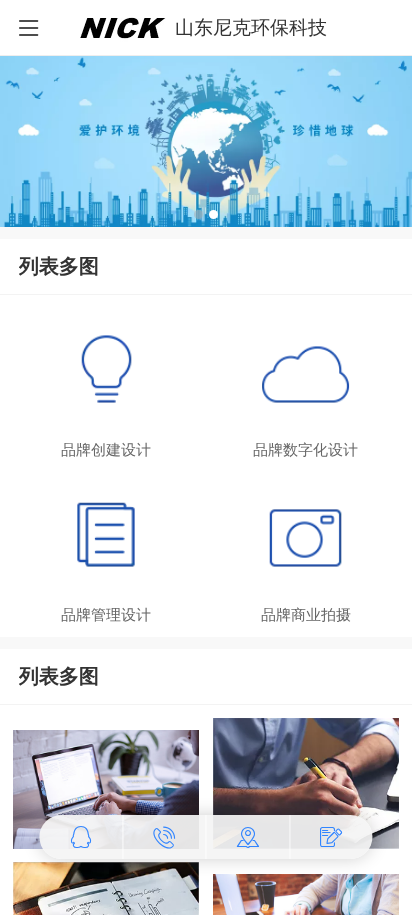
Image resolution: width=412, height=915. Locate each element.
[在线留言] (331, 837)
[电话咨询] (165, 837)
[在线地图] (249, 837)
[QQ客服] (81, 837)
